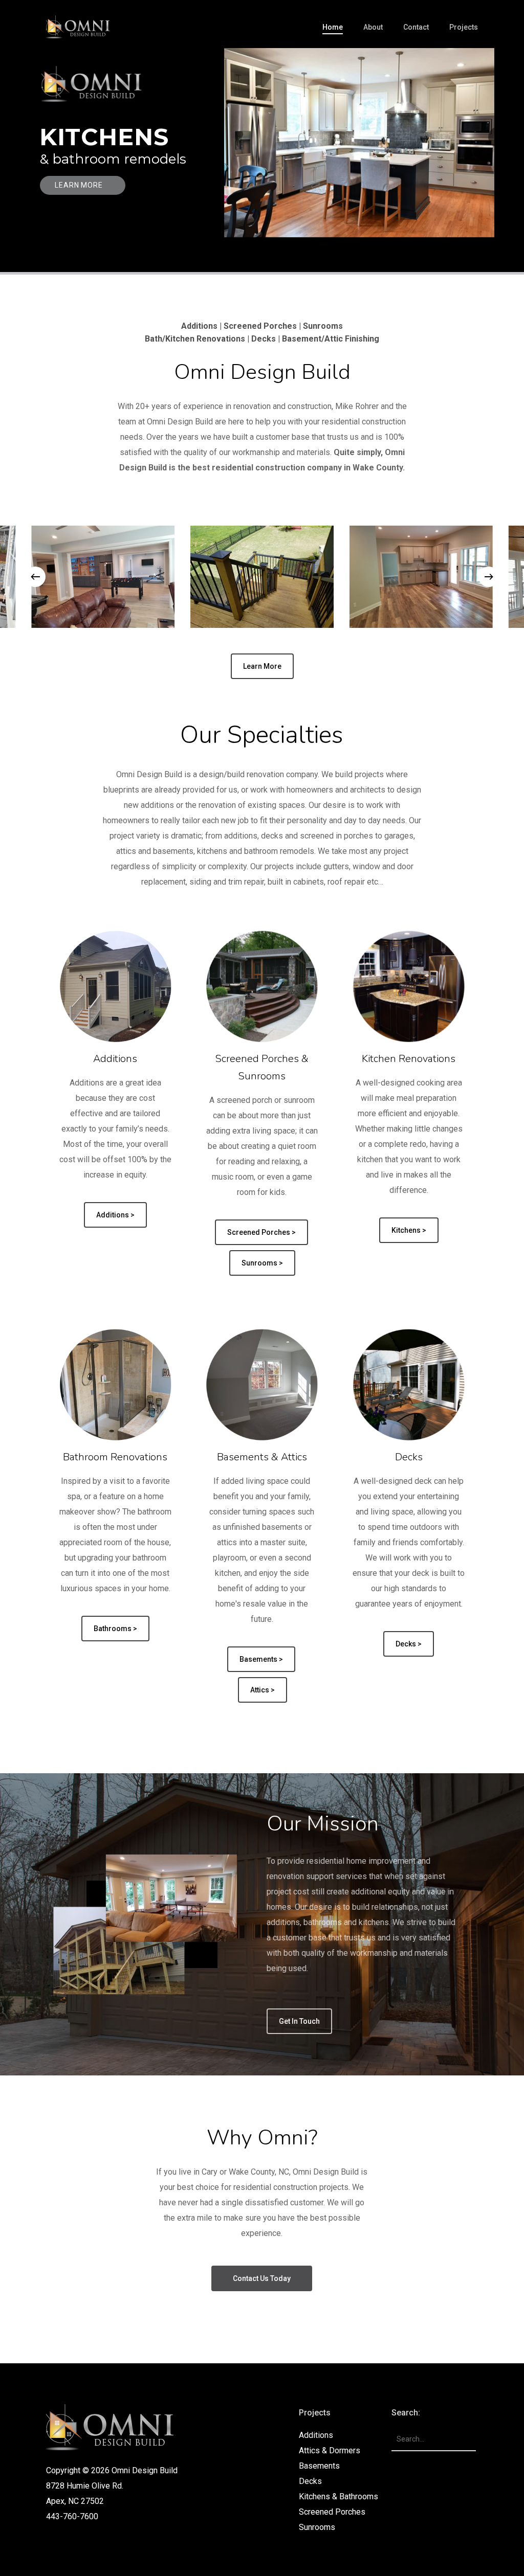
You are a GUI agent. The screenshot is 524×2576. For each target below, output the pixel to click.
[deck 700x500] (262, 577)
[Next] (489, 577)
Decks (310, 2481)
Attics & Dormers (330, 2450)
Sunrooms (317, 2527)
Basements (319, 2466)
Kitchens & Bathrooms (339, 2496)
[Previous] (35, 577)
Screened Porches (332, 2512)
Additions (316, 2435)
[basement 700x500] (421, 577)
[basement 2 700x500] (103, 577)
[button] (262, 666)
